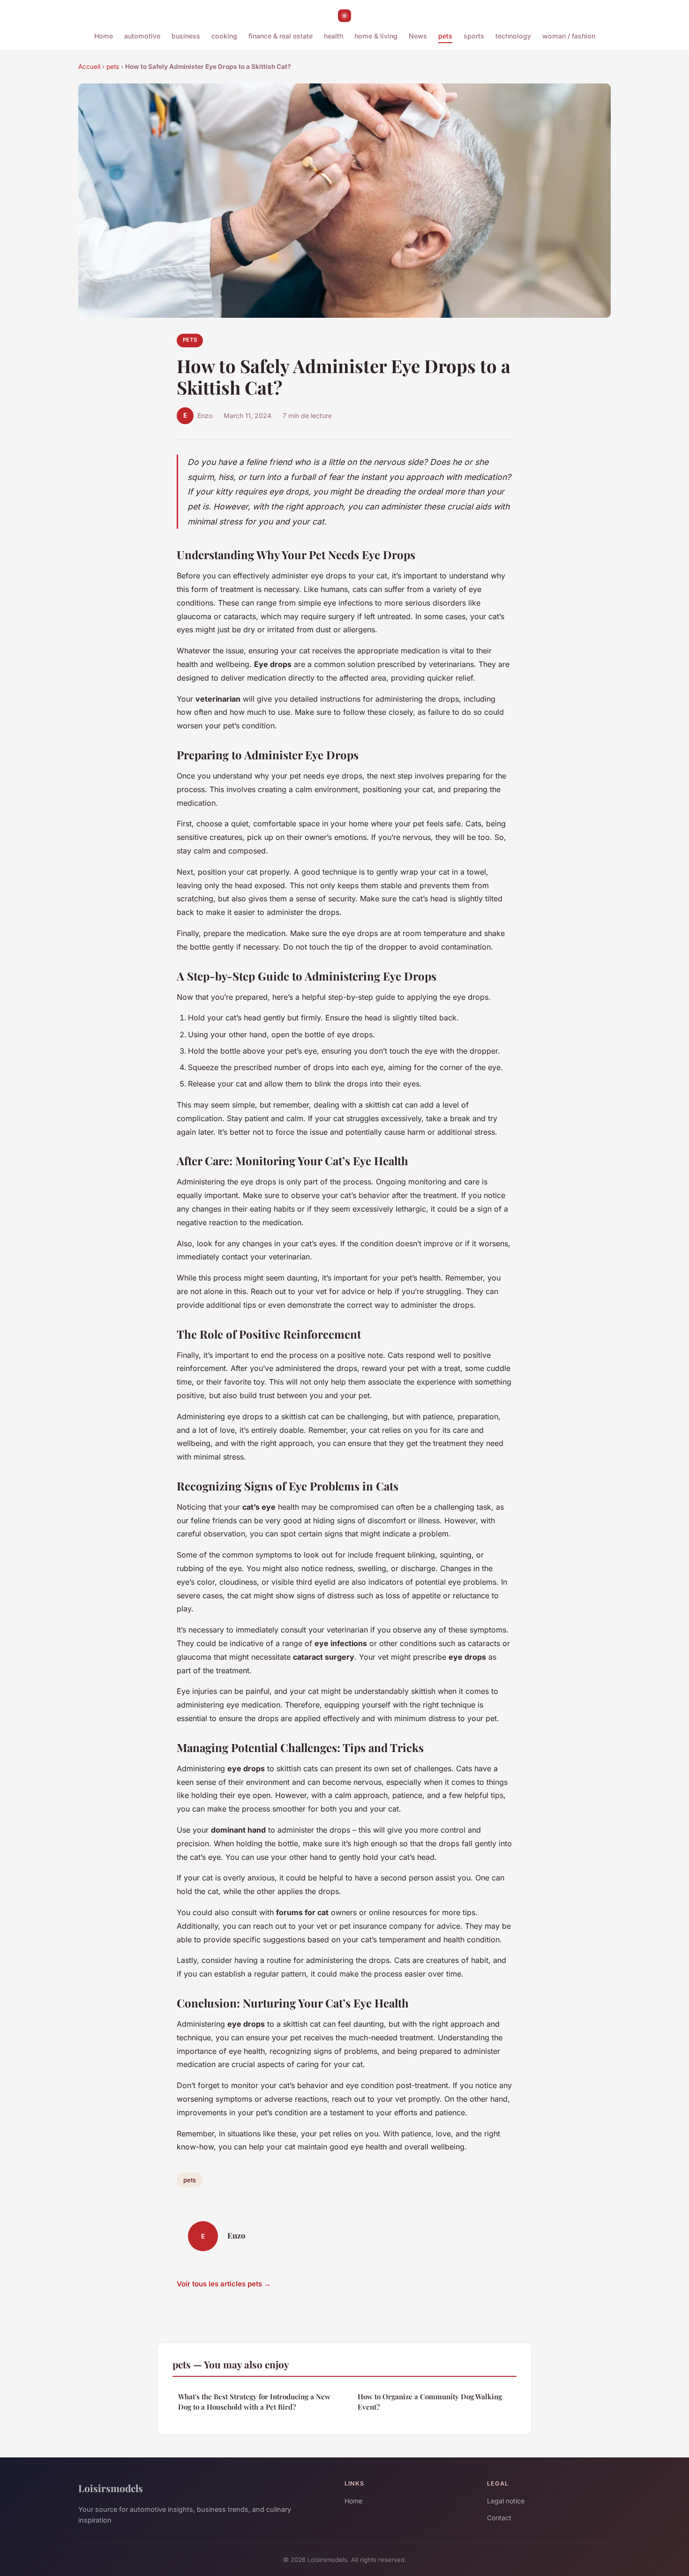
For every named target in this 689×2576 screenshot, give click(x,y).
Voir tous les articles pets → (224, 2284)
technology (513, 36)
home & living (376, 36)
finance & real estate (281, 36)
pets (445, 36)
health (333, 36)
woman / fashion (569, 36)
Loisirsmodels (111, 2488)
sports (474, 36)
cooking (224, 36)
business (186, 36)
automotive (142, 36)
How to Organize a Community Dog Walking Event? (430, 2401)
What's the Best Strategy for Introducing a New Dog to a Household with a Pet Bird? (254, 2401)
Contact (499, 2518)
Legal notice (506, 2501)
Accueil (89, 67)
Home (104, 36)
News (418, 36)
